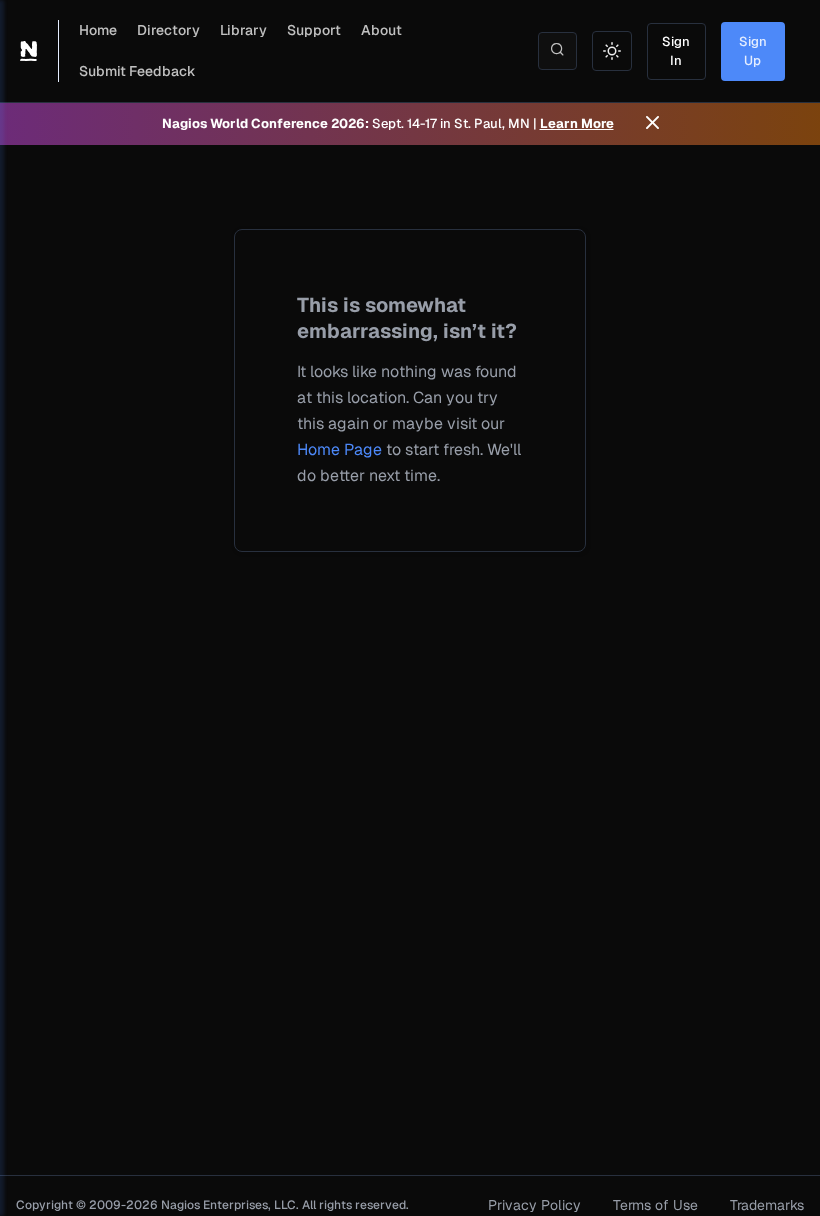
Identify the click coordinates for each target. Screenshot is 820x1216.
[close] (652, 124)
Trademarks (767, 1205)
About (381, 30)
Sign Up (753, 51)
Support (314, 30)
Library (243, 30)
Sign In (676, 51)
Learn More (577, 123)
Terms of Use (655, 1205)
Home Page (339, 449)
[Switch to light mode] (612, 51)
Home (98, 30)
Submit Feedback (137, 71)
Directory (168, 30)
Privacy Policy (534, 1205)
